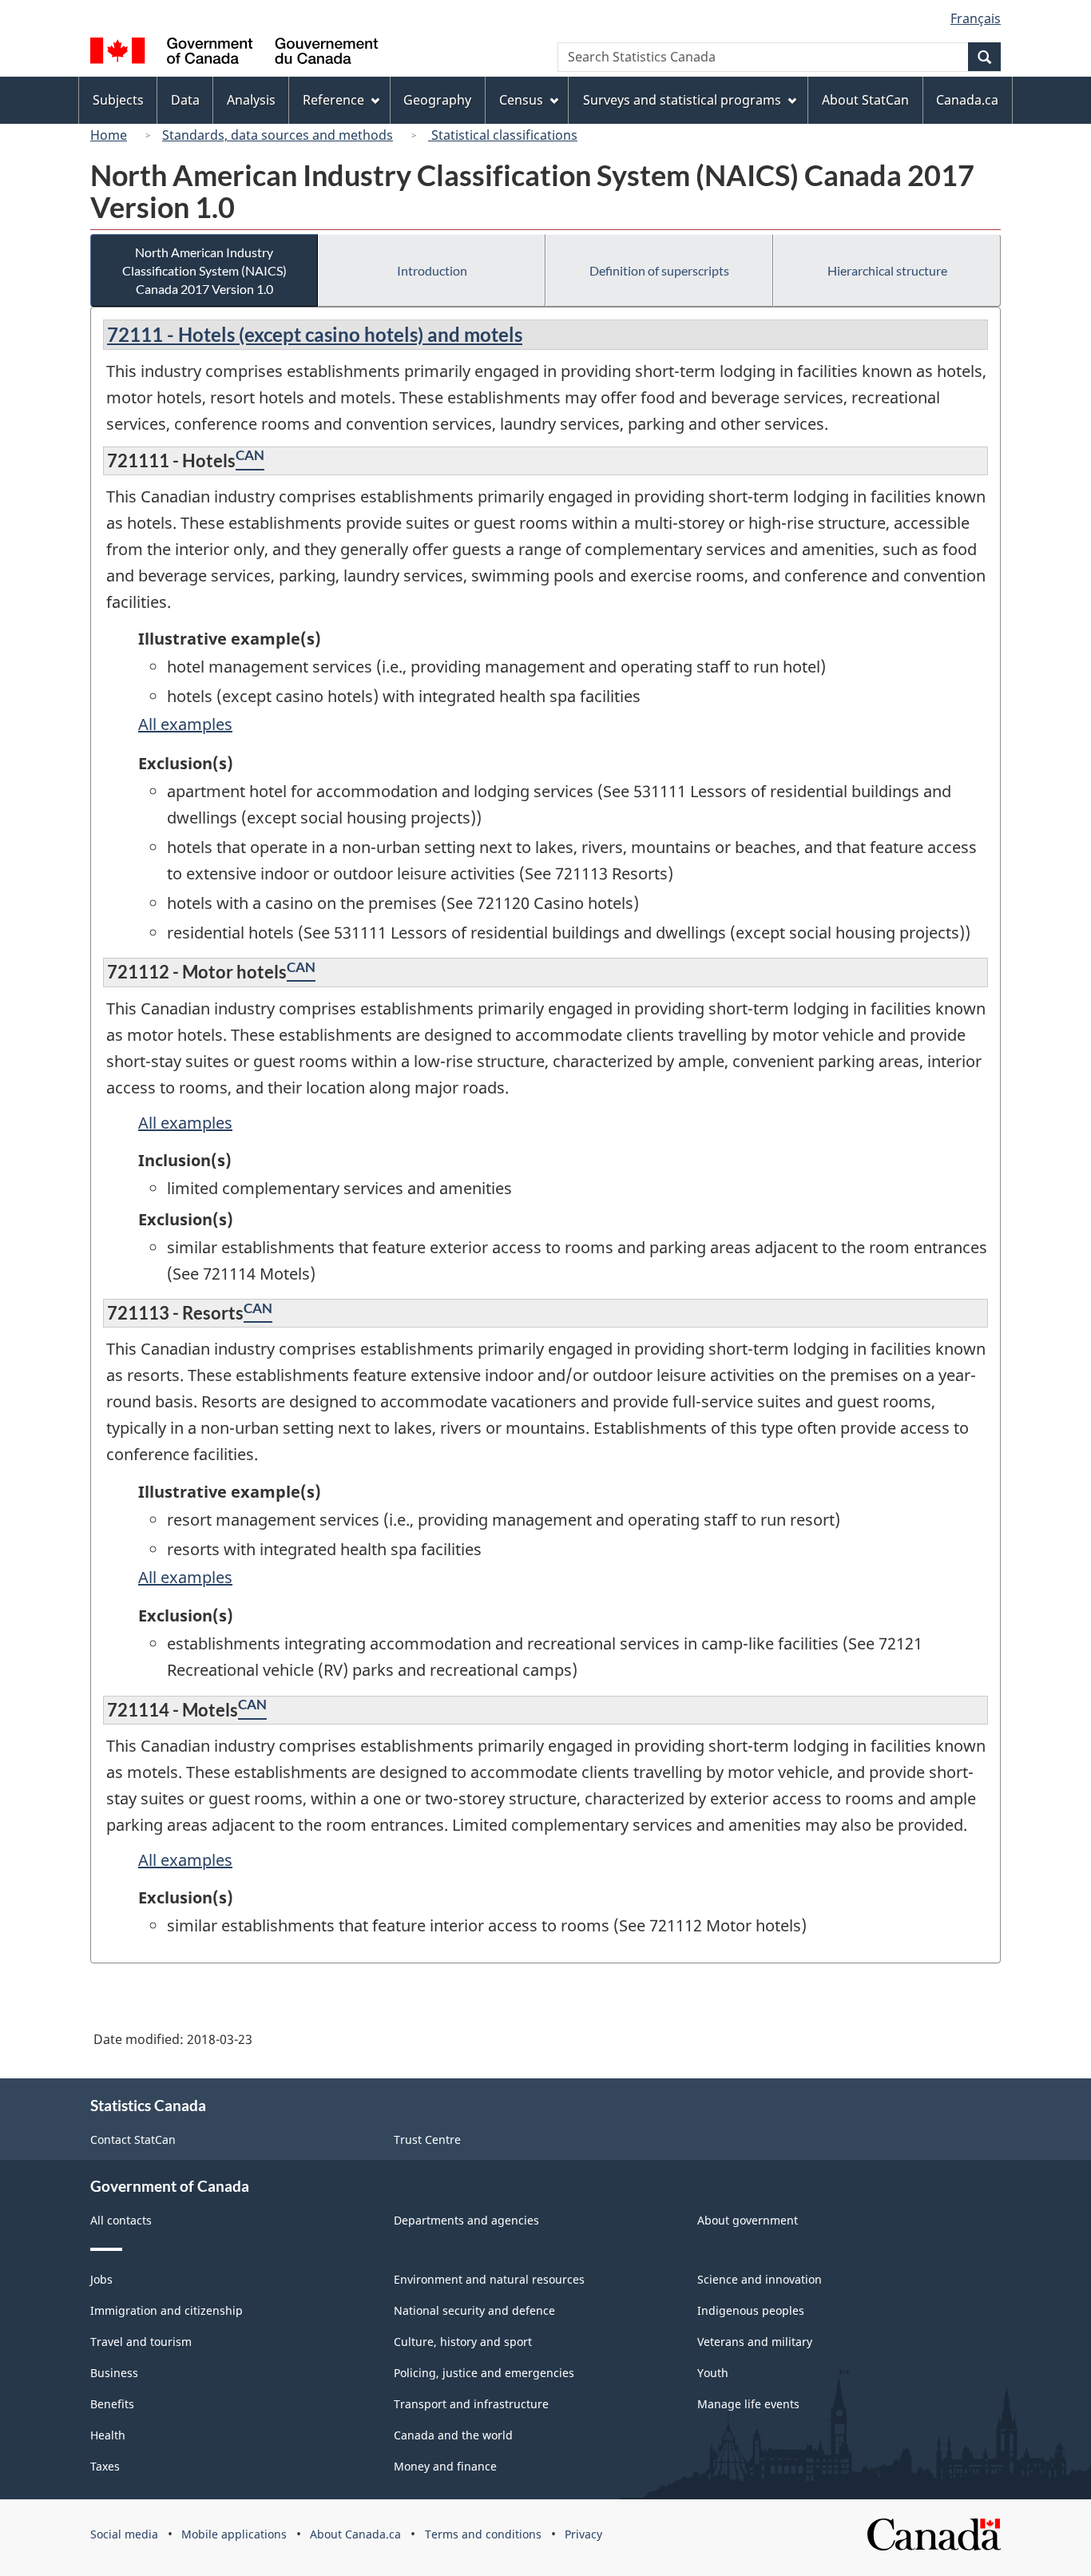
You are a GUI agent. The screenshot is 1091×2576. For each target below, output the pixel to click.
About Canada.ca (355, 2534)
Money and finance (445, 2466)
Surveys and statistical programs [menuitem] (682, 100)
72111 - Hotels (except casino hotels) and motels (315, 334)
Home (109, 135)
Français (976, 18)
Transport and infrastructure (471, 2404)
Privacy (583, 2534)
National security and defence (474, 2310)
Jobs (101, 2279)
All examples (185, 724)
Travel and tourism (141, 2342)
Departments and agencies (466, 2220)
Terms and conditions (483, 2534)
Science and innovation (760, 2279)
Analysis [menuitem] (251, 100)
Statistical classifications (503, 135)
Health (108, 2435)
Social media (124, 2534)
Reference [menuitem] (333, 100)
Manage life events (748, 2404)
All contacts (121, 2220)
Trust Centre (427, 2139)
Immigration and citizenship (167, 2310)
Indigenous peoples (751, 2310)
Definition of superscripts (659, 270)
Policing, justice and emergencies (484, 2373)
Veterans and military (755, 2342)
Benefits (112, 2404)
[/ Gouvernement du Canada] (234, 53)
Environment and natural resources (489, 2279)
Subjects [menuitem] (118, 100)
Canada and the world (453, 2435)
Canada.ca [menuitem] (967, 100)
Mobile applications (234, 2534)
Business (114, 2373)
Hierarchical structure (887, 270)
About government (748, 2220)
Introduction (432, 270)
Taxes (105, 2466)
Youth (713, 2373)
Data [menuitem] (185, 100)
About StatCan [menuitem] (865, 100)
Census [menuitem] (521, 100)
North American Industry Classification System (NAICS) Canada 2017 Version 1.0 (204, 270)
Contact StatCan (133, 2139)
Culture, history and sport (463, 2342)
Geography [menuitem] (437, 100)
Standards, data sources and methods (278, 135)
